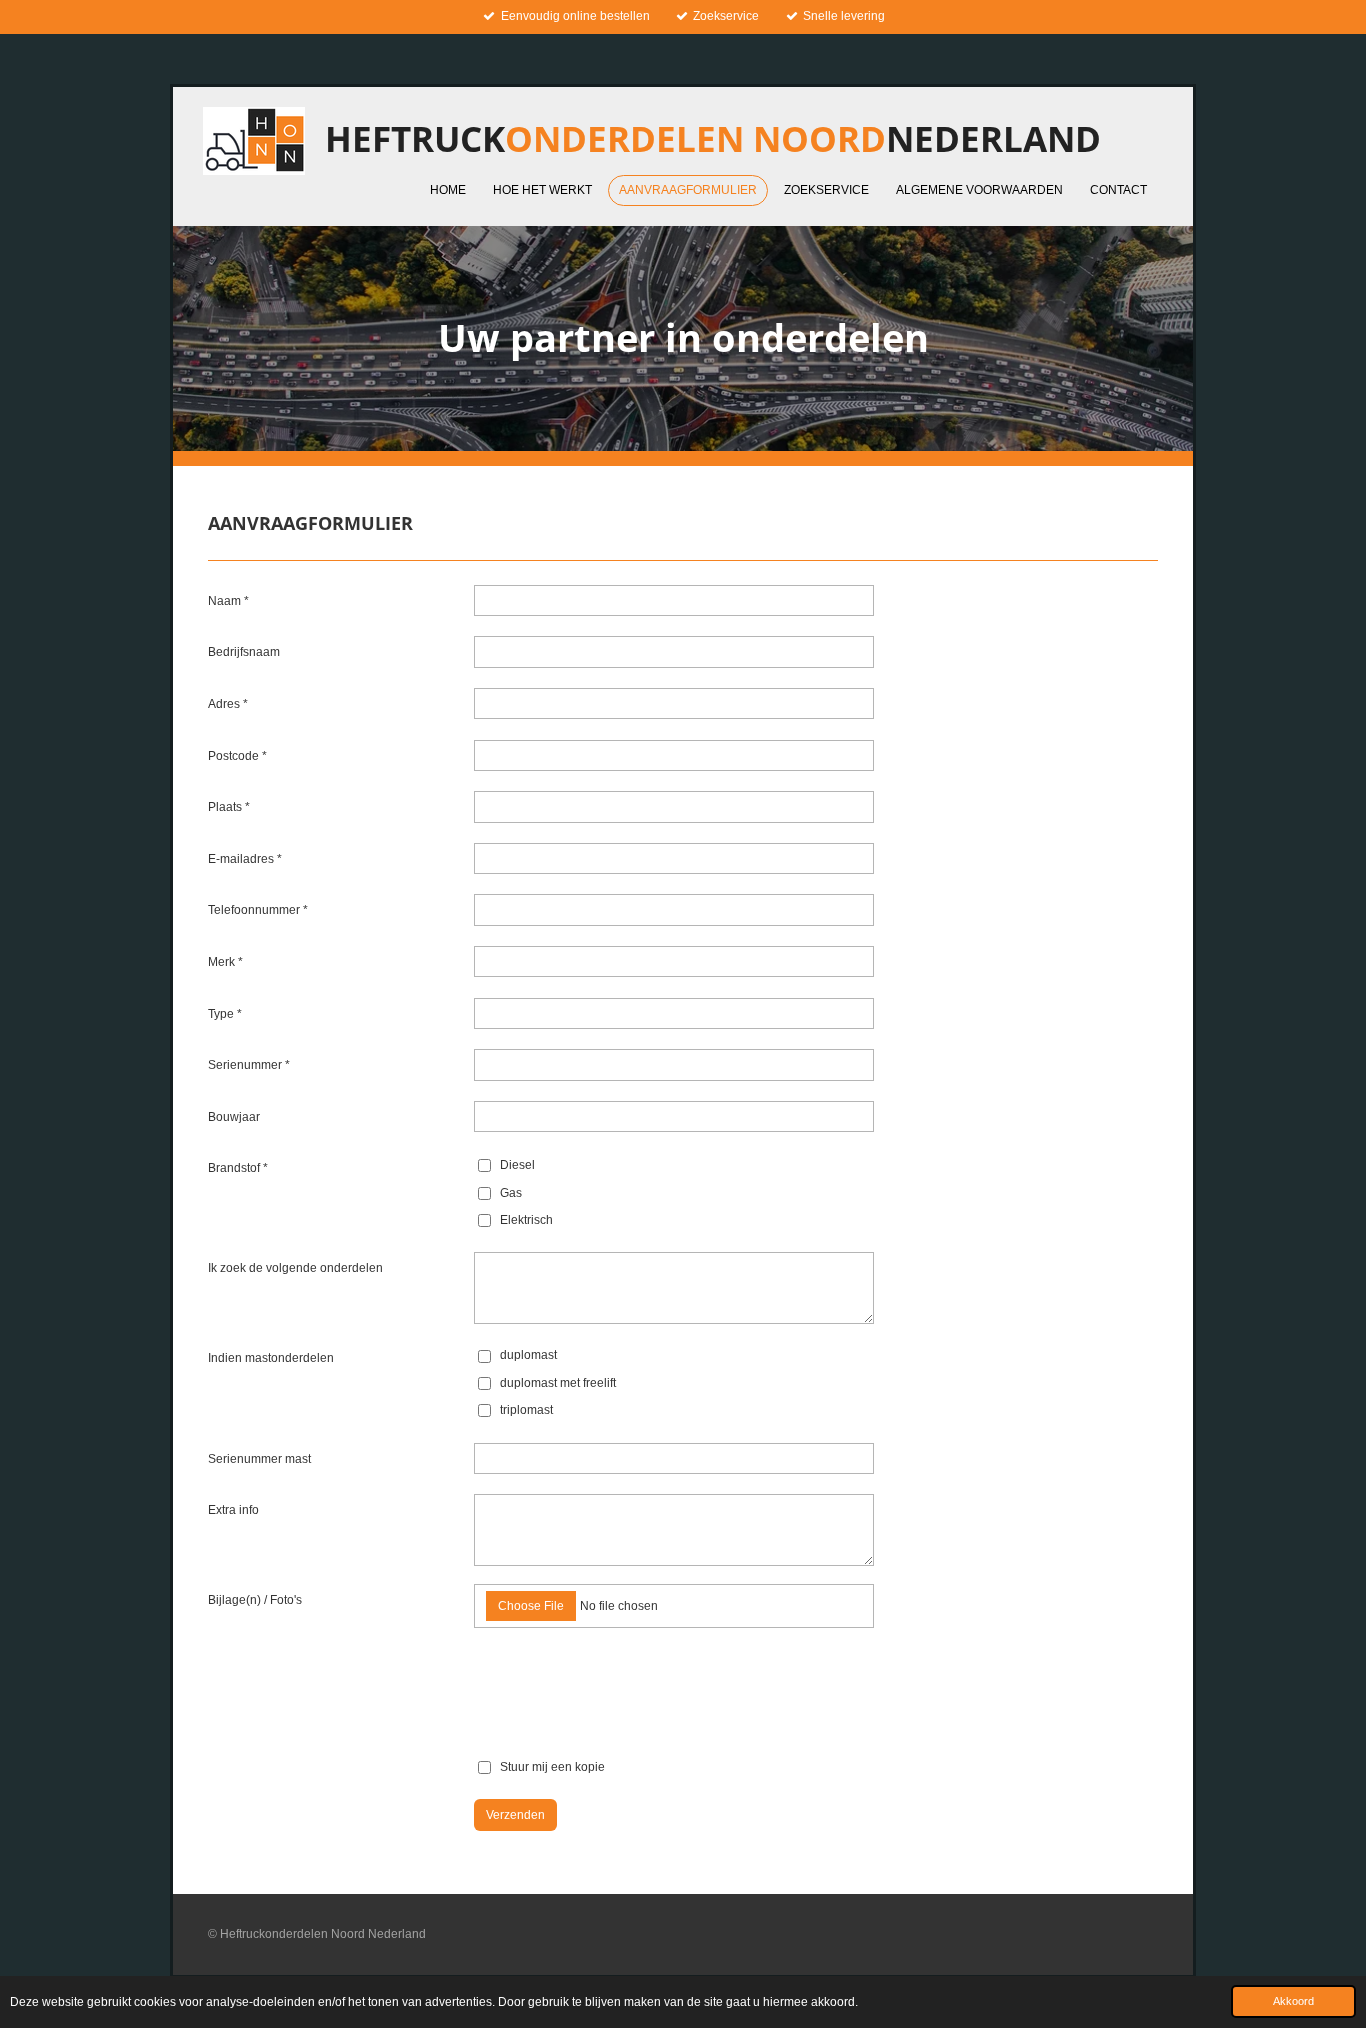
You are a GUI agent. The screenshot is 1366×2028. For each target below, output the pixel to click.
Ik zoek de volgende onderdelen (295, 1268)
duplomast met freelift (558, 1383)
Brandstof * (238, 1168)
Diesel (517, 1165)
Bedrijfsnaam (244, 652)
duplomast (528, 1355)
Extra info (233, 1510)
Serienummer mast (259, 1459)
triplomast (526, 1410)
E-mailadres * (245, 859)
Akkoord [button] (1293, 2001)
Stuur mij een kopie (552, 1767)
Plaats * (229, 807)
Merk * (225, 962)
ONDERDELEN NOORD (713, 138)
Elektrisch (526, 1220)
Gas (511, 1193)
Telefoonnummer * (258, 910)
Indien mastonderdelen (271, 1358)
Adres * (228, 704)
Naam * (228, 601)
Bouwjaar (234, 1117)
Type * (225, 1014)
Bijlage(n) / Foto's (255, 1600)
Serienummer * (249, 1065)
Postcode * (237, 756)
